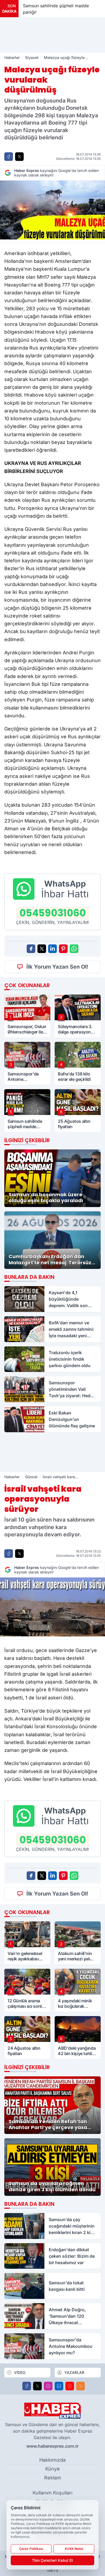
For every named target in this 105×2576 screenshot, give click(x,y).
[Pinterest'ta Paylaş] (63, 949)
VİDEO (20, 2372)
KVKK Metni (74, 2549)
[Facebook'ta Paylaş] (9, 157)
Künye (52, 2469)
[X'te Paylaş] (19, 157)
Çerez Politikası (31, 2549)
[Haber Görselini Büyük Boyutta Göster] (52, 210)
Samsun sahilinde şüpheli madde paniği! (53, 9)
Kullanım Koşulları (52, 2493)
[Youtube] (70, 2386)
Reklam (53, 2478)
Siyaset (32, 57)
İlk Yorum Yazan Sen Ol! (57, 967)
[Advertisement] (52, 35)
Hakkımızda (52, 2460)
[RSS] (80, 2386)
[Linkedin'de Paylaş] (52, 949)
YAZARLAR (74, 2372)
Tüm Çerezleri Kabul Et (52, 2560)
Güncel (31, 1477)
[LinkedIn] (59, 2386)
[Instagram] (48, 2386)
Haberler (12, 57)
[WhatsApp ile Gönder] (74, 949)
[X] (37, 2386)
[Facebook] (27, 2386)
